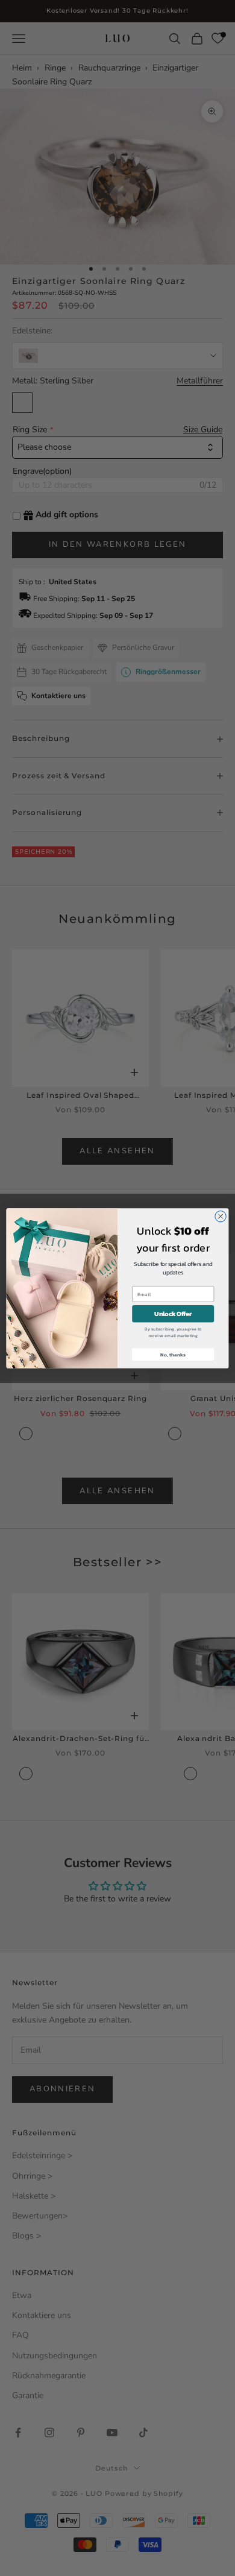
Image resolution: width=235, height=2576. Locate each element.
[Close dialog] (221, 1216)
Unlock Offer (173, 1314)
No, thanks (173, 1354)
